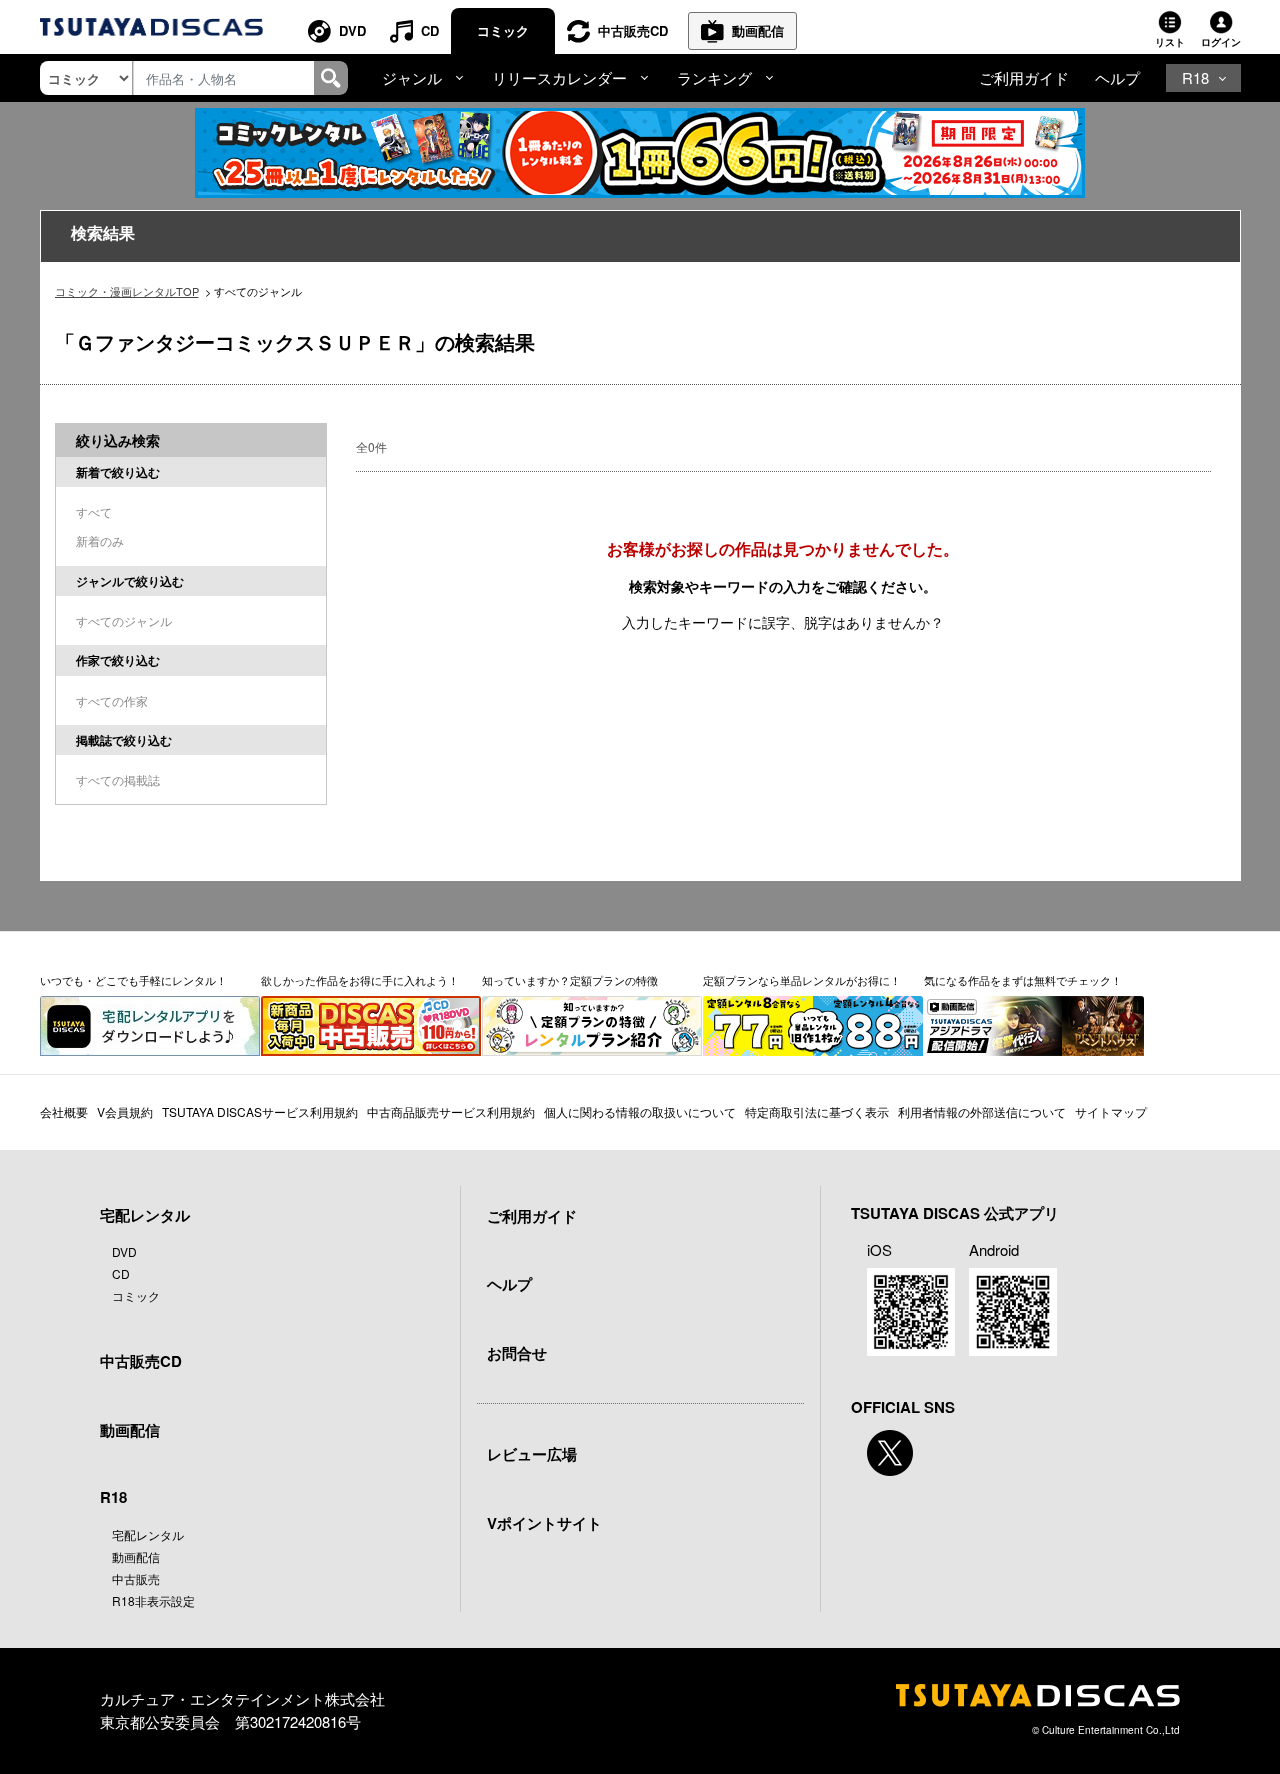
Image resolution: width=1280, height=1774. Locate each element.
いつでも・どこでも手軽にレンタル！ (133, 980)
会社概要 (64, 1111)
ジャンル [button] (412, 77)
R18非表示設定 (153, 1600)
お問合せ (517, 1353)
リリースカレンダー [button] (559, 77)
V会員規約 (125, 1111)
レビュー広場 (532, 1454)
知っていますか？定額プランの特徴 (570, 980)
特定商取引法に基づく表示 (817, 1111)
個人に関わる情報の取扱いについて (640, 1111)
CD (430, 30)
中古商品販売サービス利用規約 (451, 1111)
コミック (503, 30)
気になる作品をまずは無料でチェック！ (1023, 980)
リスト (1170, 42)
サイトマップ (1111, 1111)
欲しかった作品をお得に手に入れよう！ (360, 980)
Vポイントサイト (544, 1523)
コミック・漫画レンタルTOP (127, 291)
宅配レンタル (148, 1534)
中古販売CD (633, 30)
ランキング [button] (714, 77)
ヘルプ (1117, 77)
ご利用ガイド (1024, 77)
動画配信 (758, 30)
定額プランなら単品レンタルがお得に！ (802, 980)
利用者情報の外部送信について (982, 1111)
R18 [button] (1195, 77)
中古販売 (136, 1578)
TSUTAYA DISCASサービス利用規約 (260, 1111)
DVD (352, 30)
